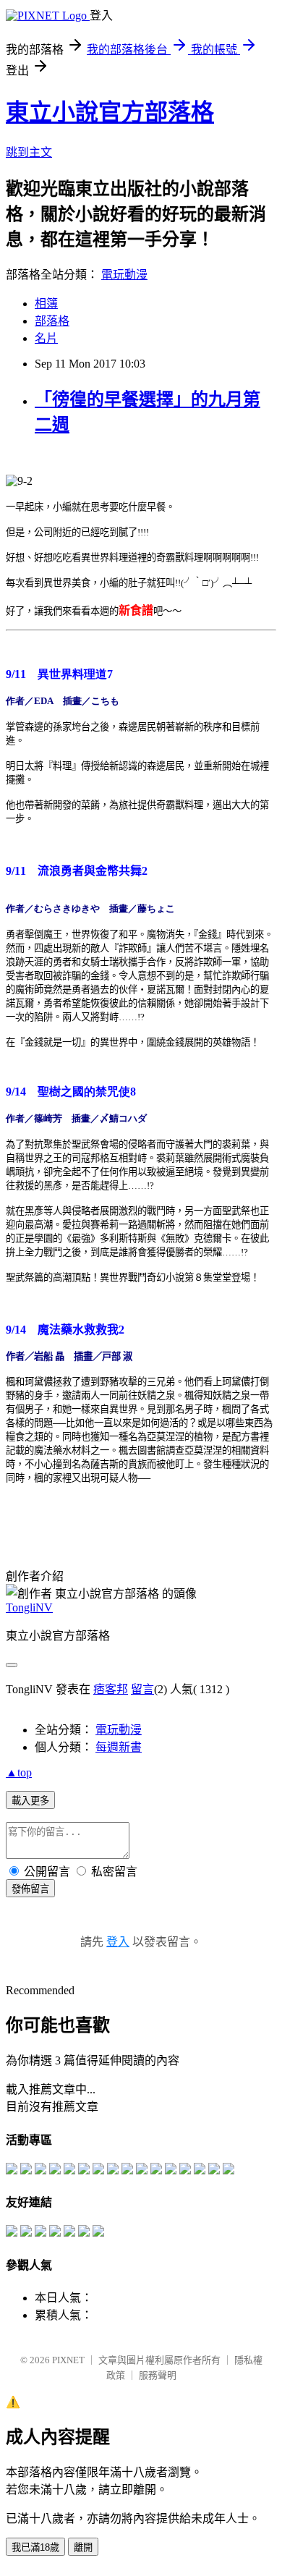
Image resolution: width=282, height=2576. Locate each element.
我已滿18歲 (35, 2547)
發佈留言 (30, 1889)
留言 (142, 1689)
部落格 (52, 321)
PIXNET (68, 2360)
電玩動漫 (124, 275)
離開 (83, 2547)
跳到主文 (29, 152)
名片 (46, 338)
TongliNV (29, 1607)
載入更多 (30, 1801)
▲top (19, 1772)
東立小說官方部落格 (110, 112)
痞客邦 (111, 1689)
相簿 (46, 304)
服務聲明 (158, 2375)
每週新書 (119, 1747)
